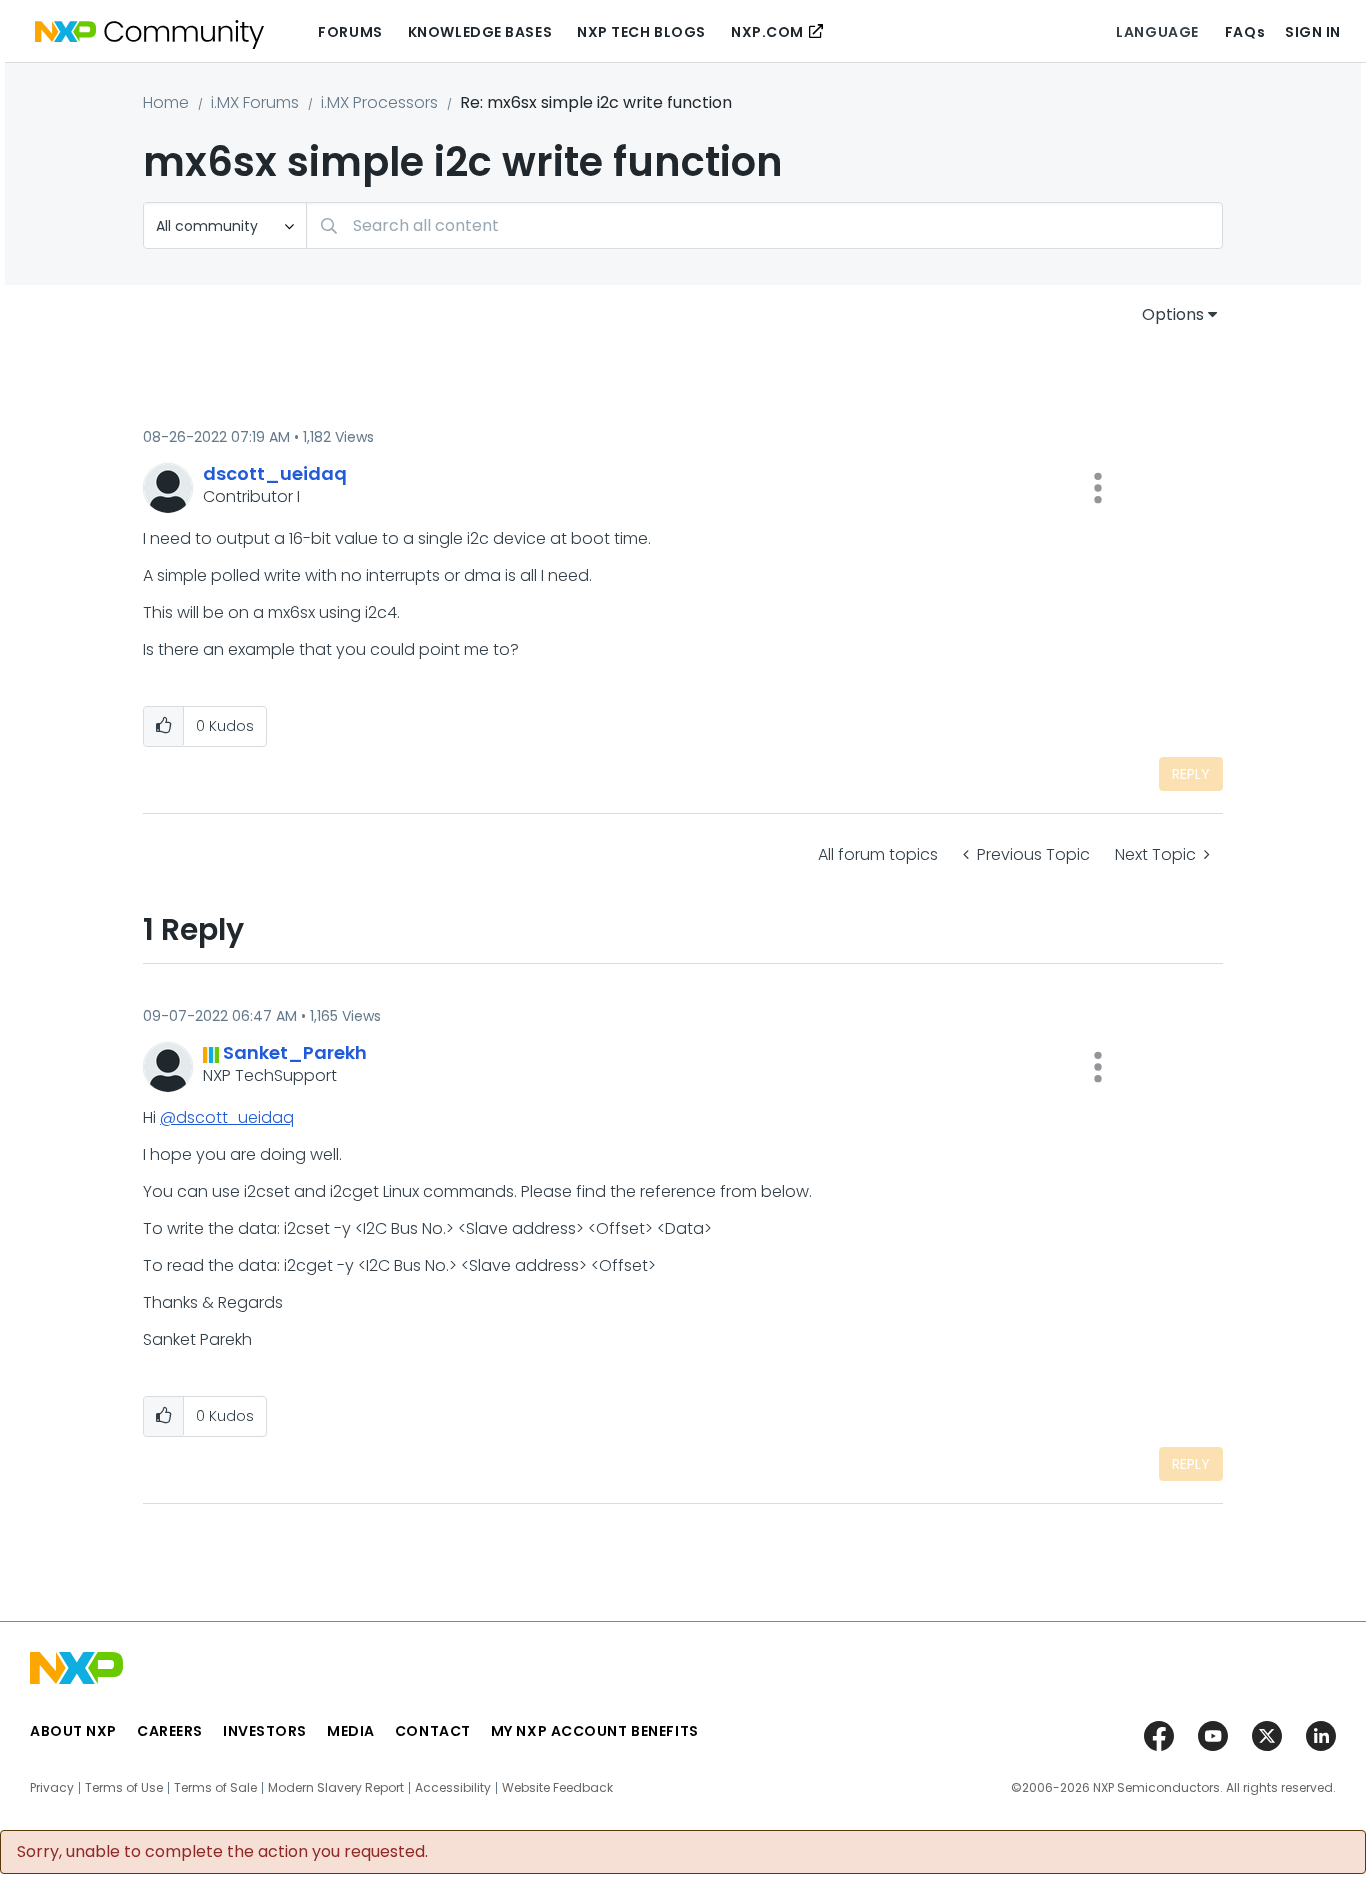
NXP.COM (767, 32)
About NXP (73, 1731)
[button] (1098, 488)
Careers (170, 1731)
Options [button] (1173, 314)
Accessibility (453, 1788)
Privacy (52, 1788)
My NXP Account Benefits (595, 1731)
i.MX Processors (379, 102)
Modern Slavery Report (336, 1788)
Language (1157, 32)
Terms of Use (124, 1788)
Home (166, 102)
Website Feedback (557, 1788)
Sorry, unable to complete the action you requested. (222, 1852)
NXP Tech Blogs (641, 32)
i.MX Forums (255, 102)
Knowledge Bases (480, 32)
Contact (433, 1731)
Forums (350, 32)
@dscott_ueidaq (227, 1117)
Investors (265, 1731)
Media (351, 1731)
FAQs (1245, 32)
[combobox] (764, 225)
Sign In (1313, 32)
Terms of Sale (215, 1788)
